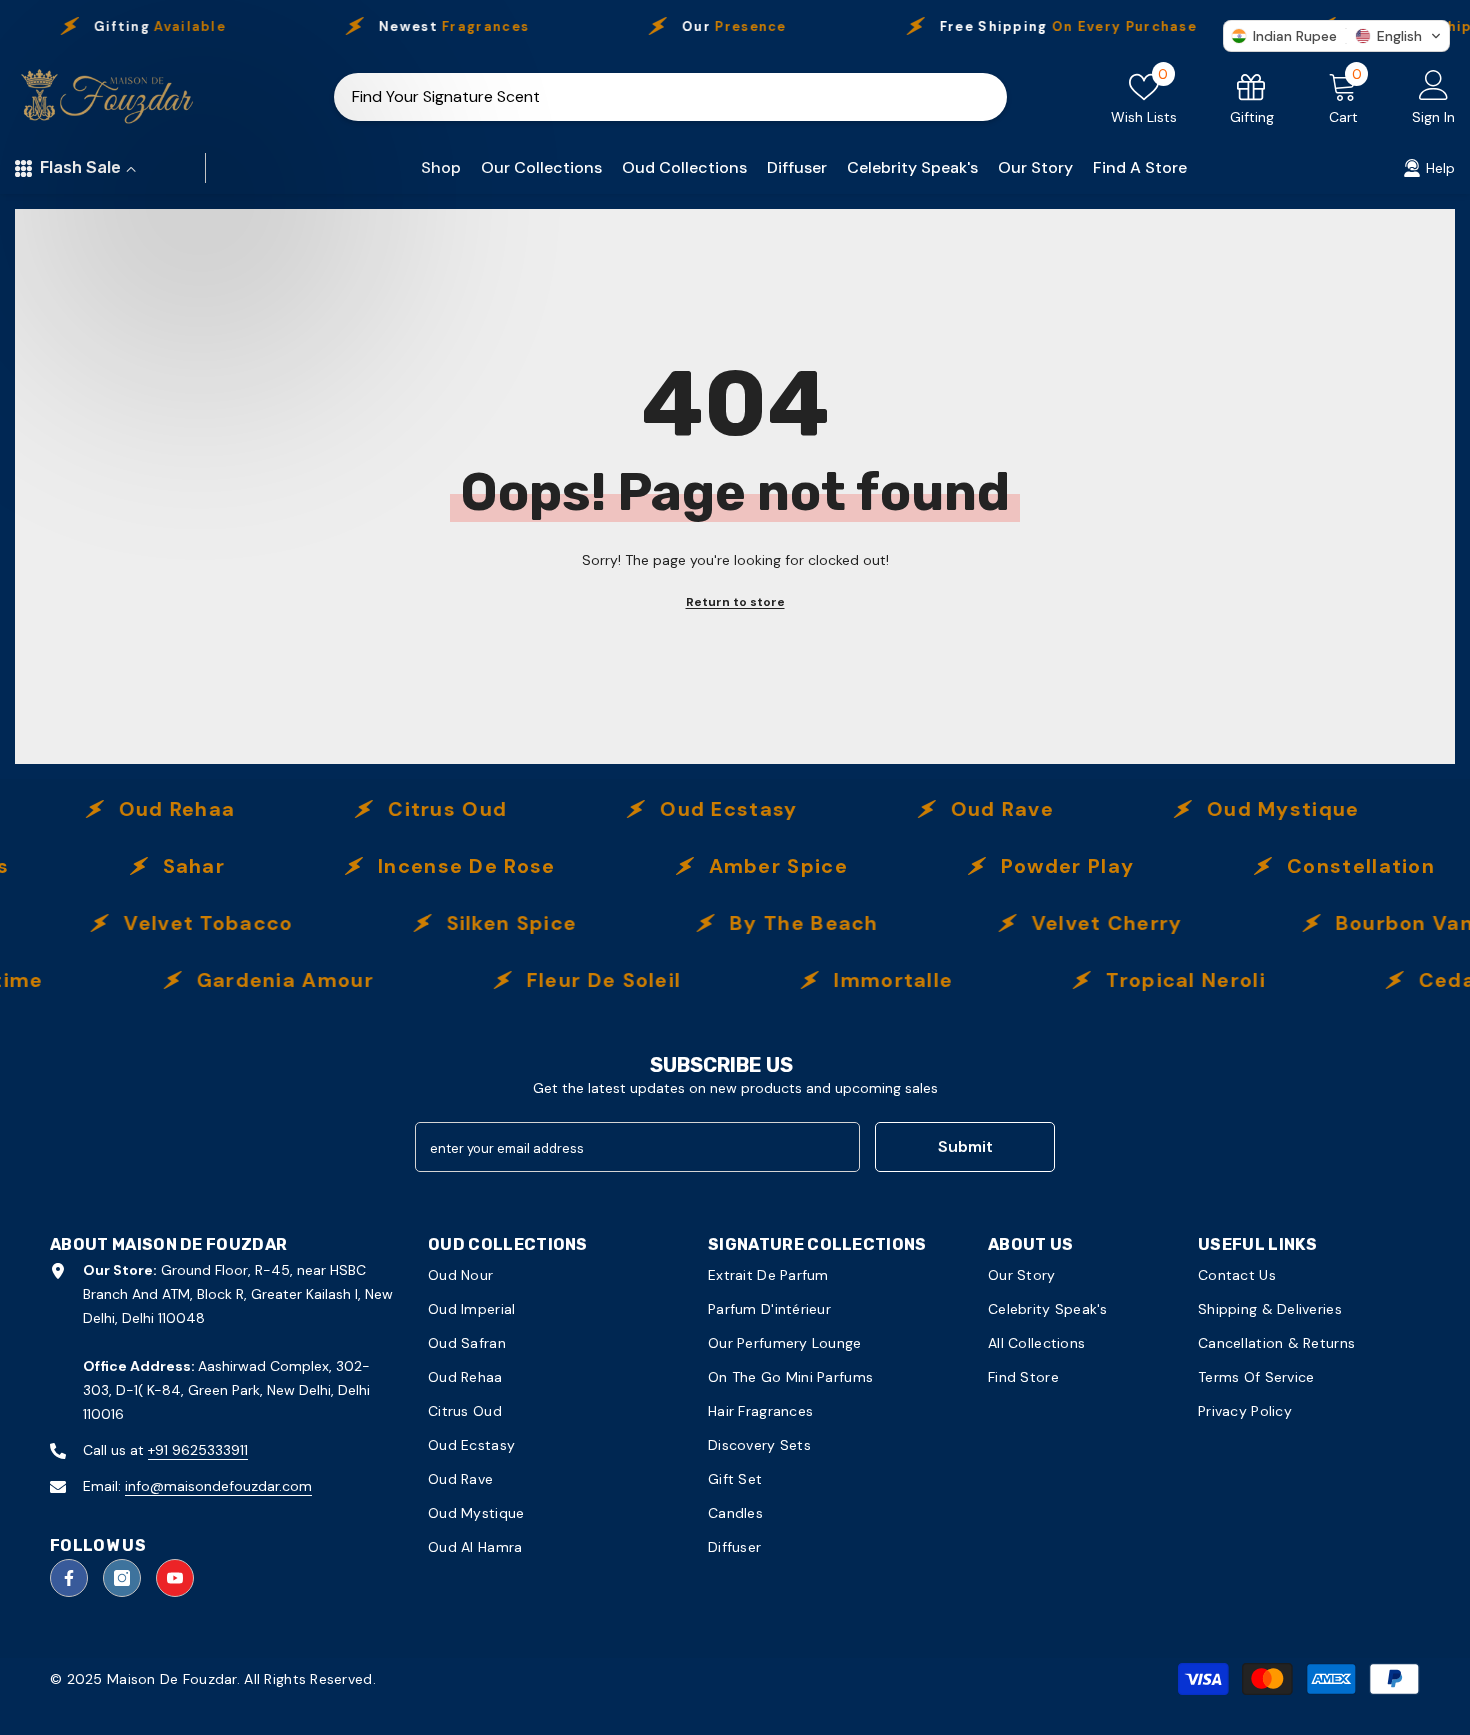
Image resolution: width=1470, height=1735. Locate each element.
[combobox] (644, 97)
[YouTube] (175, 1578)
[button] (1336, 36)
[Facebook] (69, 1578)
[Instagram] (122, 1578)
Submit (965, 1146)
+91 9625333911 (198, 1450)
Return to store (735, 602)
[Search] (670, 97)
